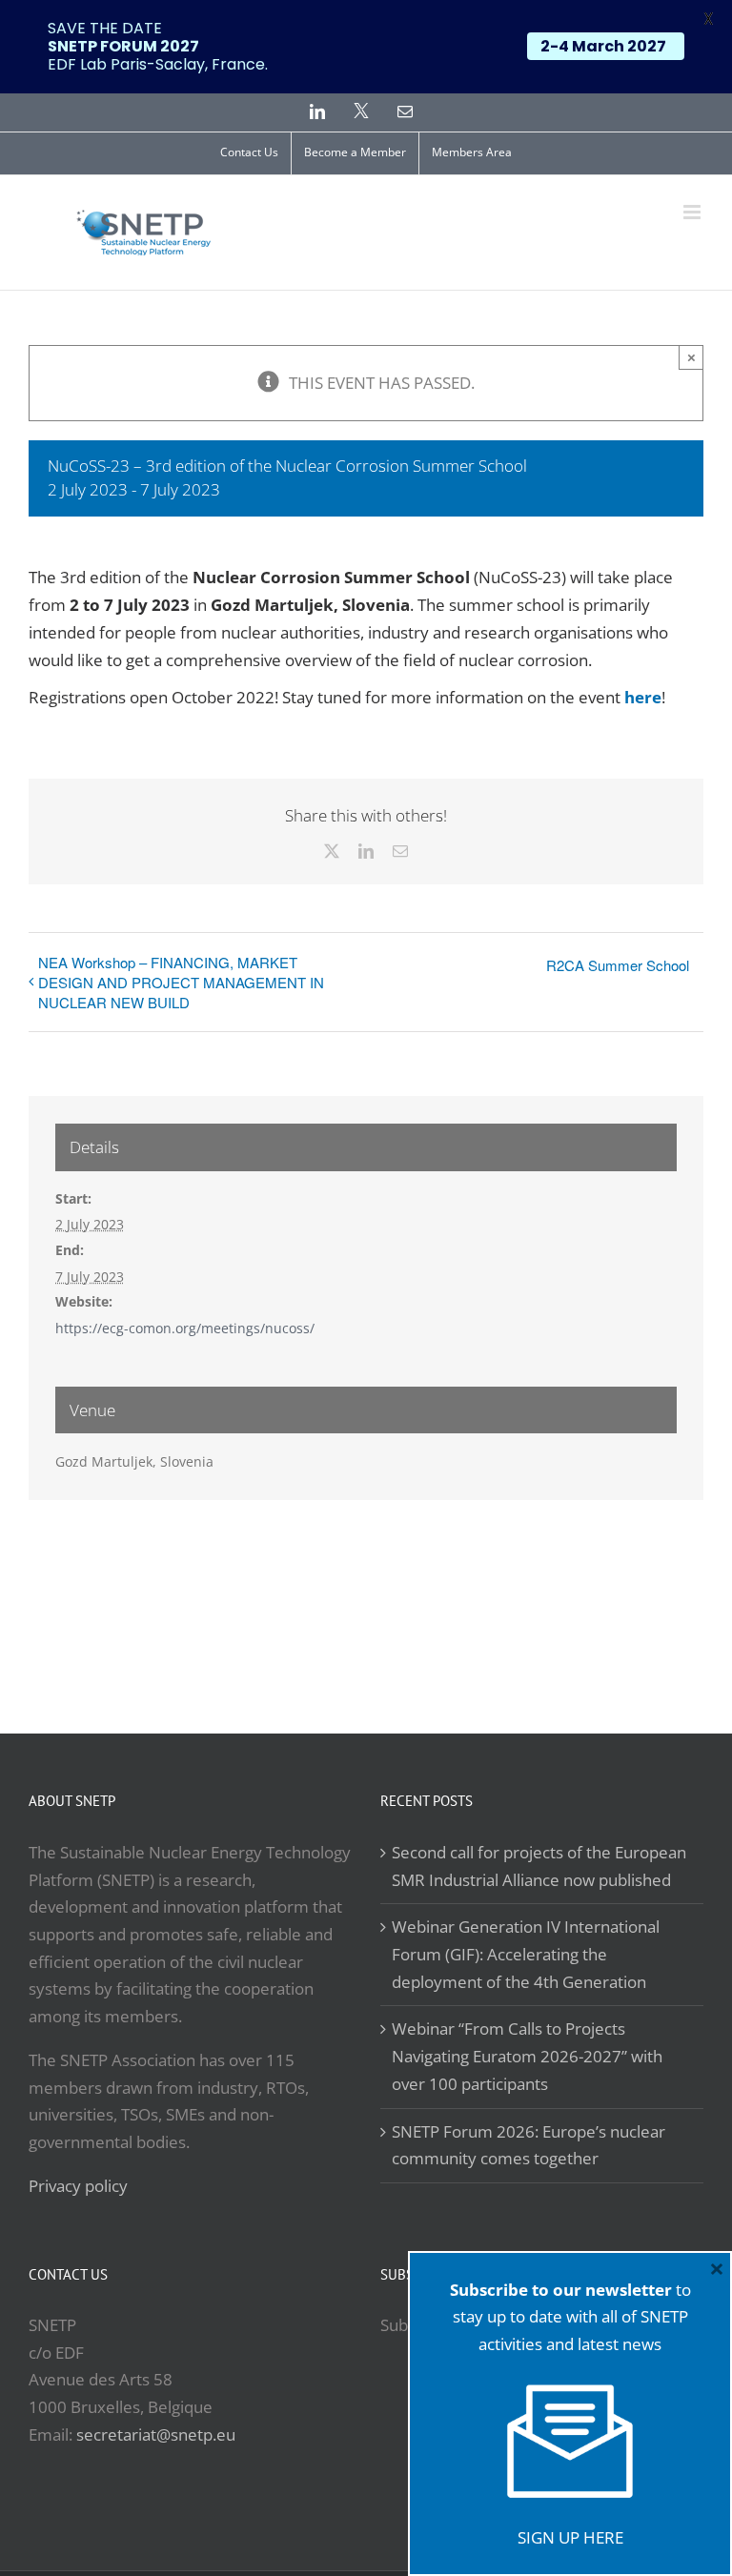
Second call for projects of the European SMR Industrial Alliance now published (539, 1866)
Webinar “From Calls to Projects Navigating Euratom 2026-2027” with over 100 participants (527, 2056)
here (643, 697)
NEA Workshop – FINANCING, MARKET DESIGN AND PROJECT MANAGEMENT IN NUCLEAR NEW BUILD (181, 982)
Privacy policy (78, 2186)
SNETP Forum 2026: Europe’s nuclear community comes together (529, 2145)
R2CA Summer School (618, 965)
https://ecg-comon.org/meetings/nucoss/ (185, 1328)
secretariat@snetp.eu (156, 2434)
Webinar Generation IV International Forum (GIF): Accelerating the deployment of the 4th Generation (526, 1954)
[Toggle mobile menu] (693, 212)
